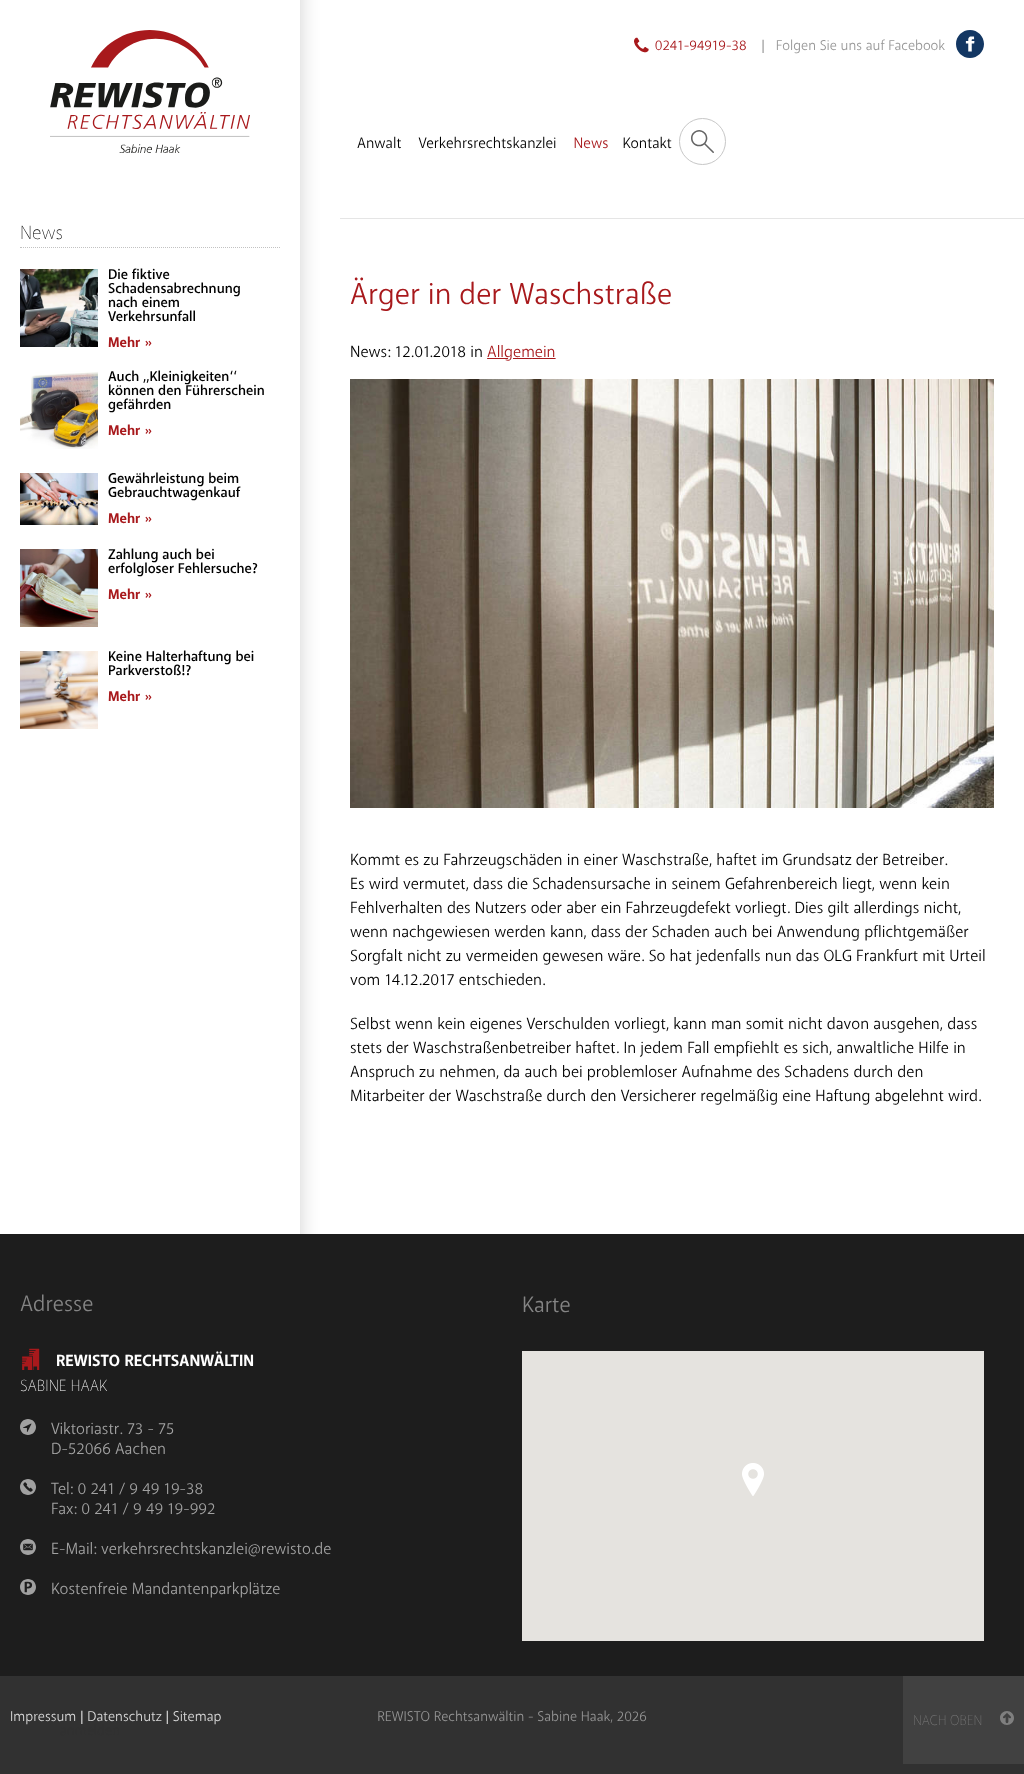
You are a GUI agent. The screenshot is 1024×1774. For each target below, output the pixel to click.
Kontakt (646, 144)
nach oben (956, 1721)
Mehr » (130, 343)
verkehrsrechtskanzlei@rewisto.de (216, 1549)
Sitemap (197, 1717)
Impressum (43, 1717)
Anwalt (379, 144)
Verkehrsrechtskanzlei (487, 144)
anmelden (90, 1732)
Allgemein (521, 352)
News (591, 144)
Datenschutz (124, 1717)
